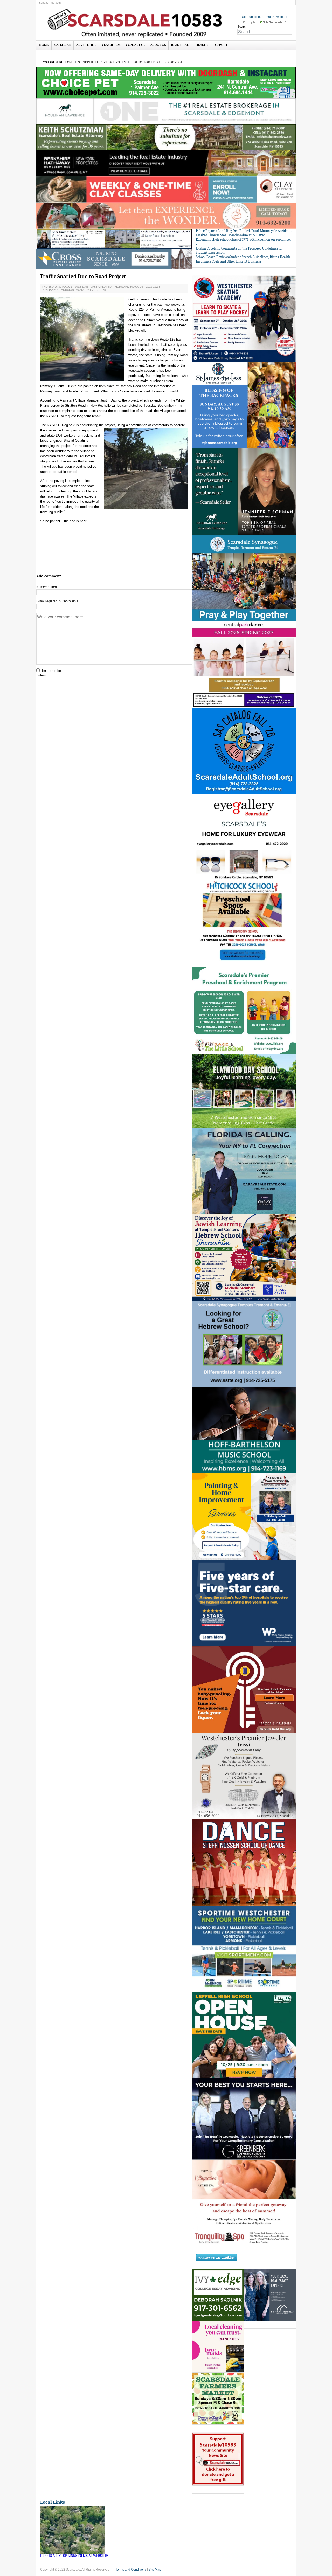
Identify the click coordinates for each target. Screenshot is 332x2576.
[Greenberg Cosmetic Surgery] (244, 2119)
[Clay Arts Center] (166, 189)
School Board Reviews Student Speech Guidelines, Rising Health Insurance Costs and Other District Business (243, 259)
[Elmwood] (244, 1090)
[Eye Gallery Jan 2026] (244, 837)
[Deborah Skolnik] (218, 2295)
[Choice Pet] (166, 82)
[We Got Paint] (244, 1516)
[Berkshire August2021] (166, 163)
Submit (41, 675)
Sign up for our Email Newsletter (265, 17)
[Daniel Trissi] (244, 1776)
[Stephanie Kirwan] (270, 2295)
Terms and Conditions (131, 2570)
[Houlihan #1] (166, 111)
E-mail (57, 601)
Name (47, 587)
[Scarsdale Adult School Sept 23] (244, 751)
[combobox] (265, 32)
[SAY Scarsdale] (244, 1689)
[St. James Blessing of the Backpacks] (244, 405)
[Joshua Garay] (244, 1171)
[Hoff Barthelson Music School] (244, 1430)
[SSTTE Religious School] (244, 1344)
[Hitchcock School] (244, 924)
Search (242, 27)
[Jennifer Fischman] (244, 491)
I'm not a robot (52, 671)
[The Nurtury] (166, 215)
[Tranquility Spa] (244, 2203)
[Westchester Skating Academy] (244, 319)
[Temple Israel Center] (244, 1257)
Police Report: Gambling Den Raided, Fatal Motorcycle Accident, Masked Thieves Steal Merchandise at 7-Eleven (244, 233)
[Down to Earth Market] (218, 2399)
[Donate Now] (218, 2459)
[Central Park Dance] (244, 664)
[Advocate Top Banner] (114, 259)
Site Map (155, 2570)
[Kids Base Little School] (244, 1010)
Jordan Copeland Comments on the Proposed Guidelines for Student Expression (239, 251)
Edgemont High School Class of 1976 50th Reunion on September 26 (244, 242)
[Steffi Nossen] (244, 1862)
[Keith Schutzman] (166, 137)
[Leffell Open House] (244, 2035)
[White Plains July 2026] (244, 1603)
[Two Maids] (218, 2347)
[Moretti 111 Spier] (114, 239)
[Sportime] (244, 1949)
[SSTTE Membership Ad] (244, 578)
